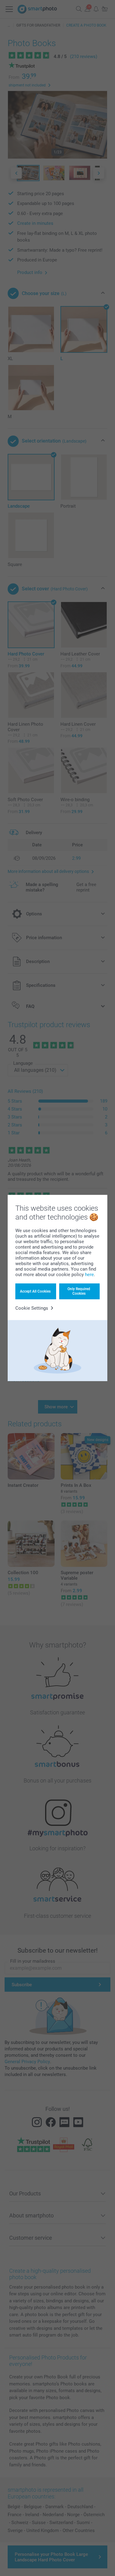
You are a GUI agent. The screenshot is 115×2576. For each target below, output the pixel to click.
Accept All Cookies (35, 1291)
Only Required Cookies (79, 1291)
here (89, 1275)
